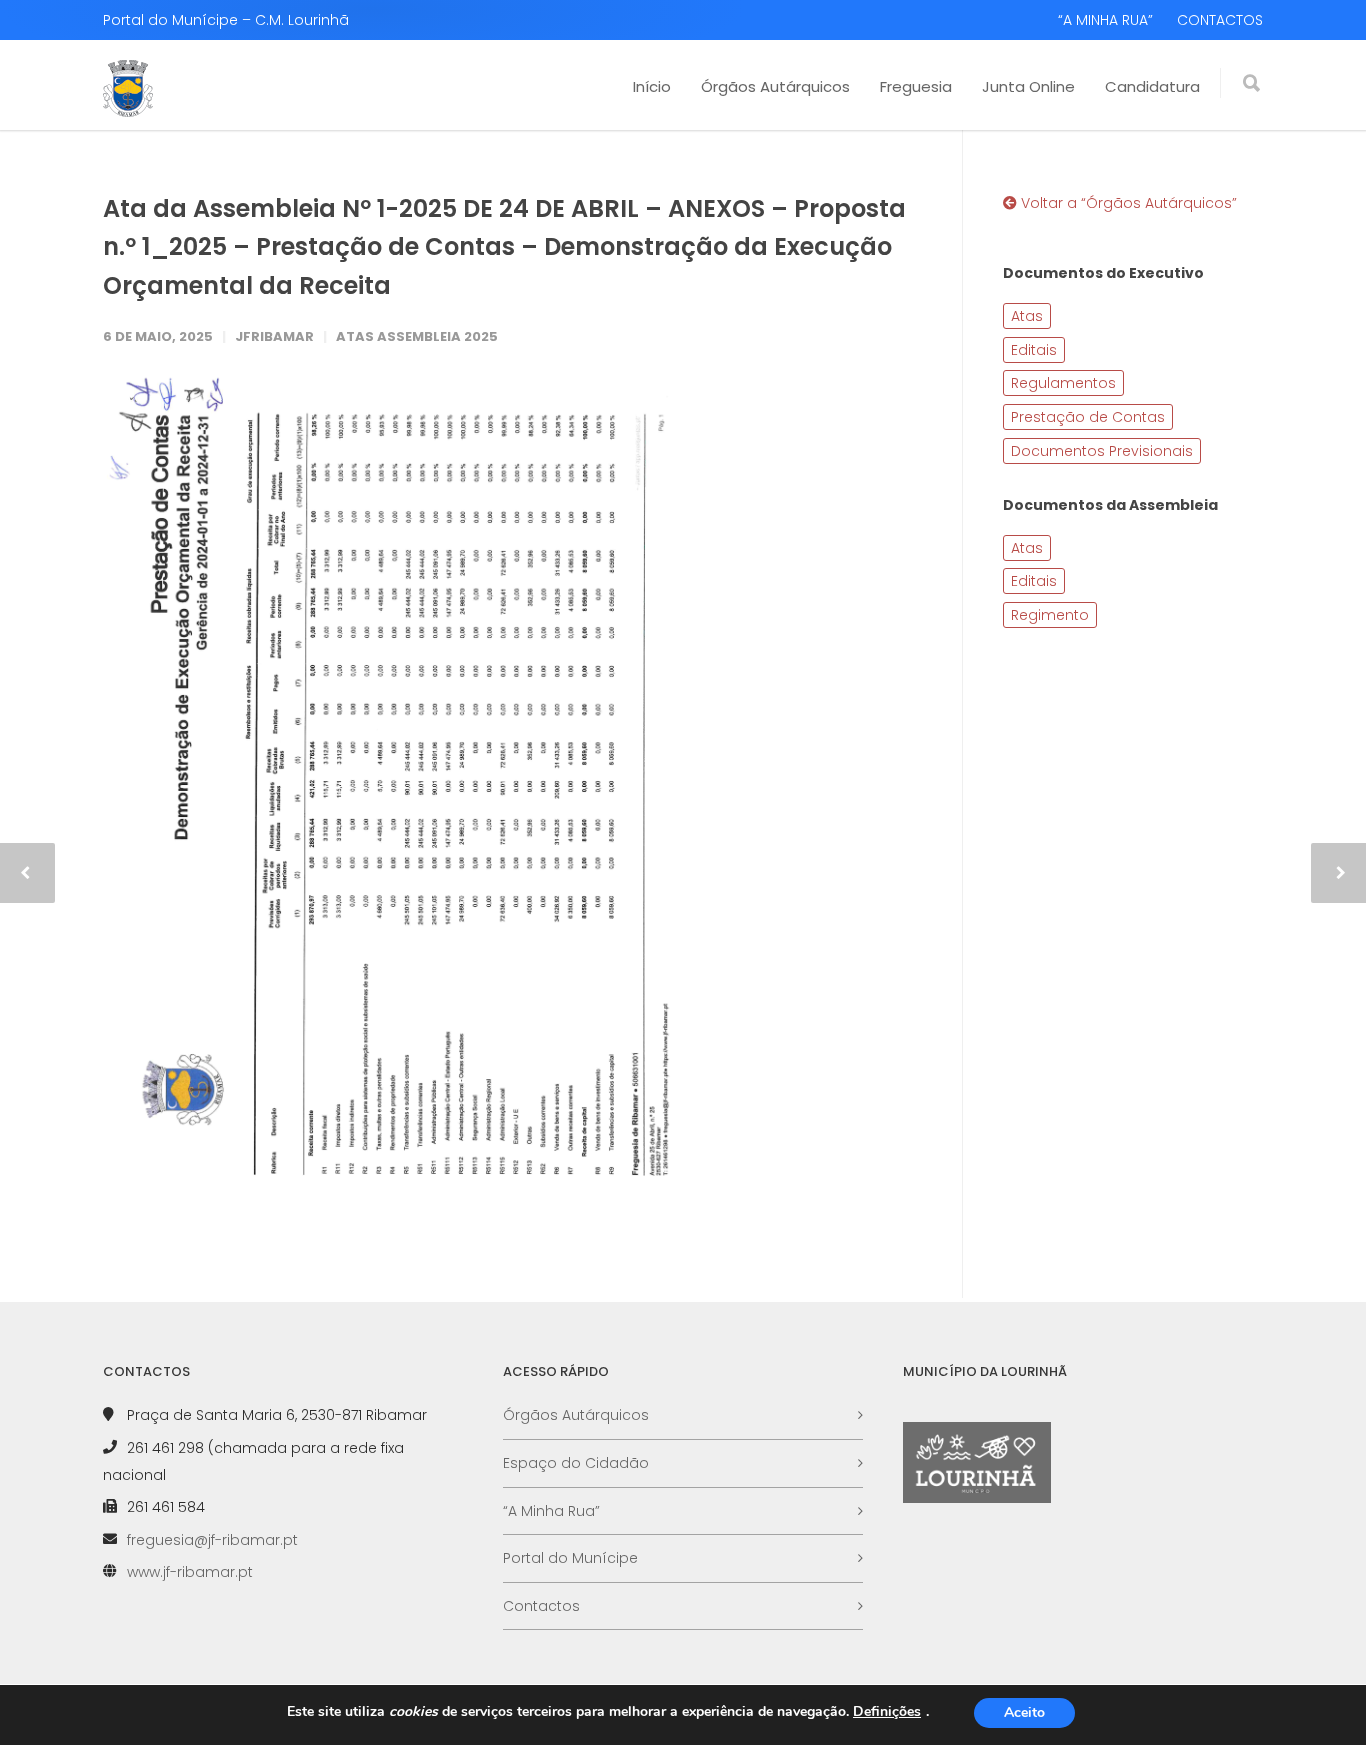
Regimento (1050, 615)
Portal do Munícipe (570, 1558)
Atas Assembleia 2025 (417, 336)
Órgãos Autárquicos (775, 86)
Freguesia (916, 86)
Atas (1027, 316)
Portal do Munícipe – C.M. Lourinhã (226, 20)
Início (652, 86)
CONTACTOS (1220, 20)
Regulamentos (1063, 383)
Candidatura (1152, 86)
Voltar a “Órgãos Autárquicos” (1127, 203)
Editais (1034, 350)
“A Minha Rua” (551, 1511)
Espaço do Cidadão (576, 1463)
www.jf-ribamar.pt (190, 1572)
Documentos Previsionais (1102, 451)
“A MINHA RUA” (1105, 20)
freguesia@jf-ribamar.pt (212, 1540)
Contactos (541, 1606)
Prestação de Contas (1088, 417)
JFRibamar (274, 336)
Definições (887, 1712)
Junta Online (1028, 86)
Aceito (1024, 1712)
